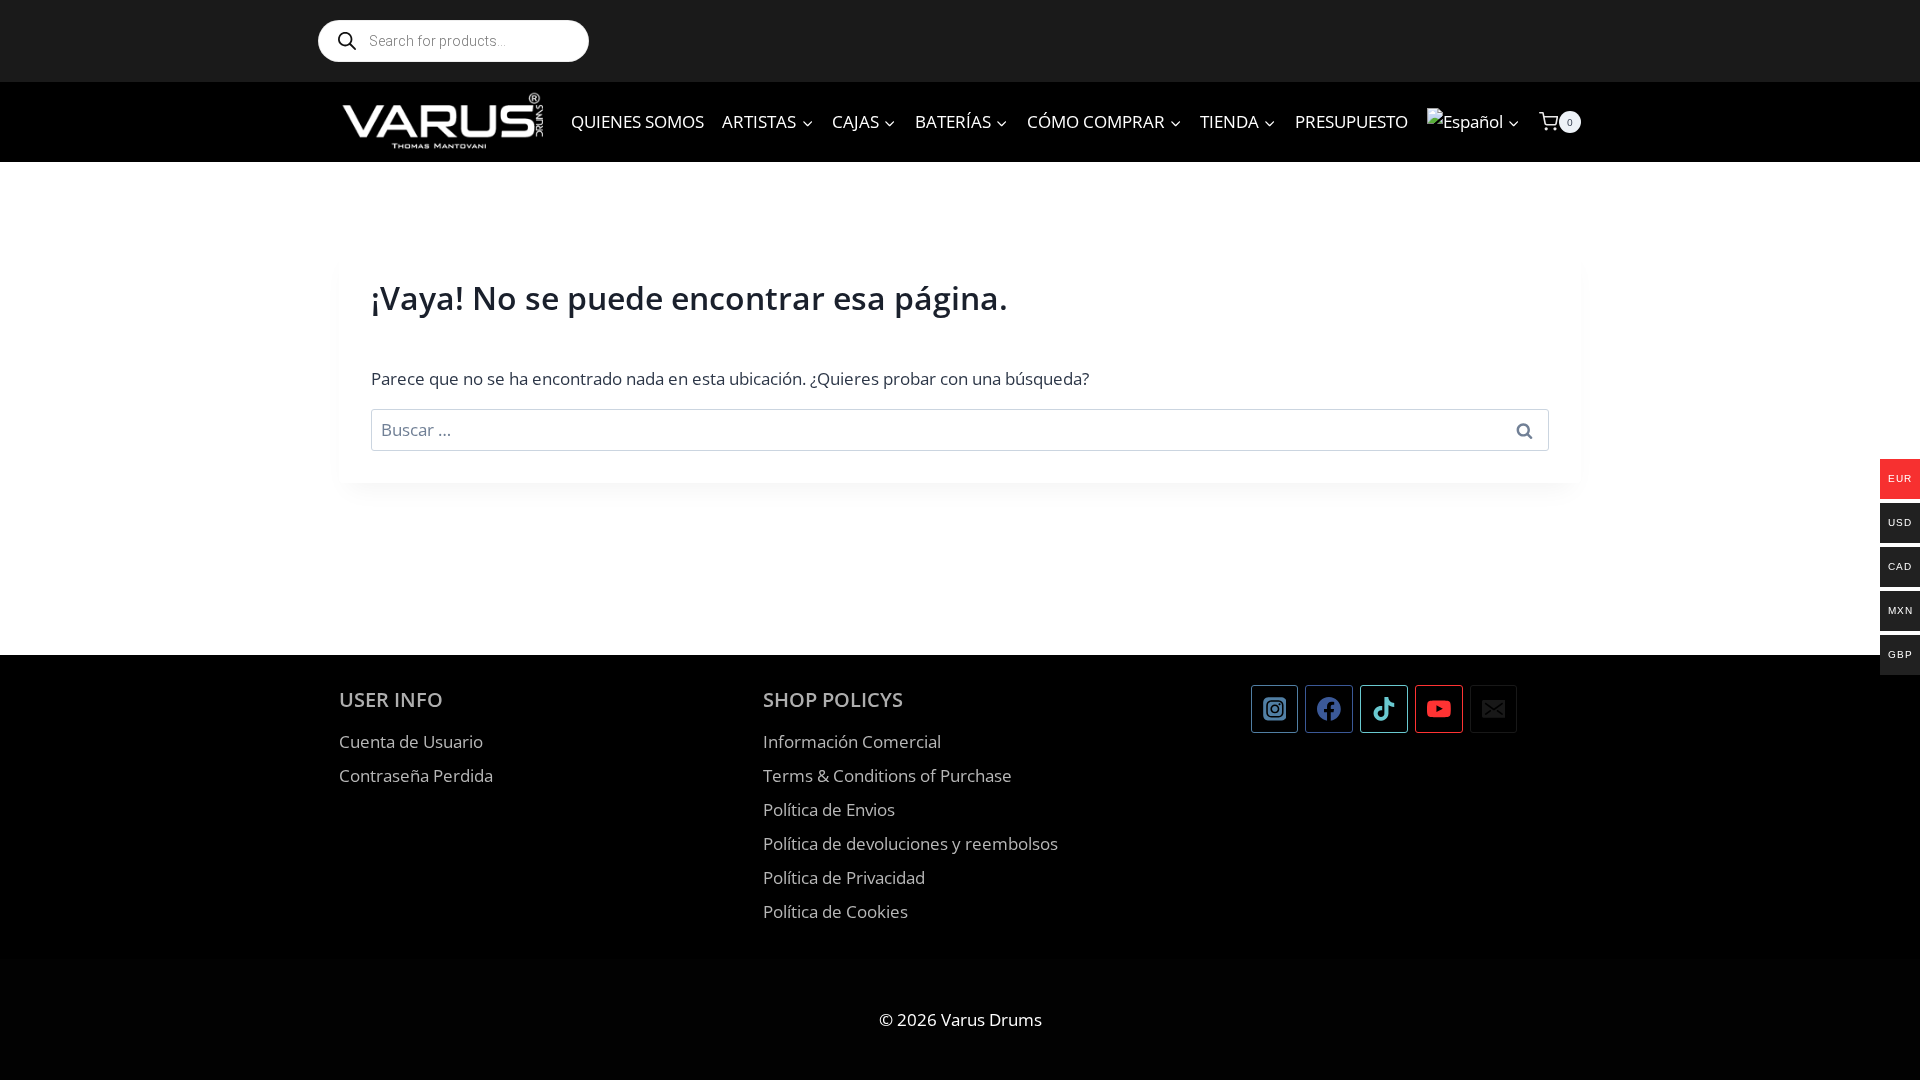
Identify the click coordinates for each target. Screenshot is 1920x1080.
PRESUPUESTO (1351, 121)
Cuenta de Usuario (411, 741)
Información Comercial (852, 741)
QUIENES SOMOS (637, 121)
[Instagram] (1275, 709)
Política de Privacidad (844, 877)
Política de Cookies (835, 911)
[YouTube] (1439, 709)
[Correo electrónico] (1494, 709)
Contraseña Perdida (416, 775)
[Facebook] (1329, 709)
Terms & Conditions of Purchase (887, 775)
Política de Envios (829, 809)
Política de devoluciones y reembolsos (910, 843)
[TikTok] (1384, 709)
